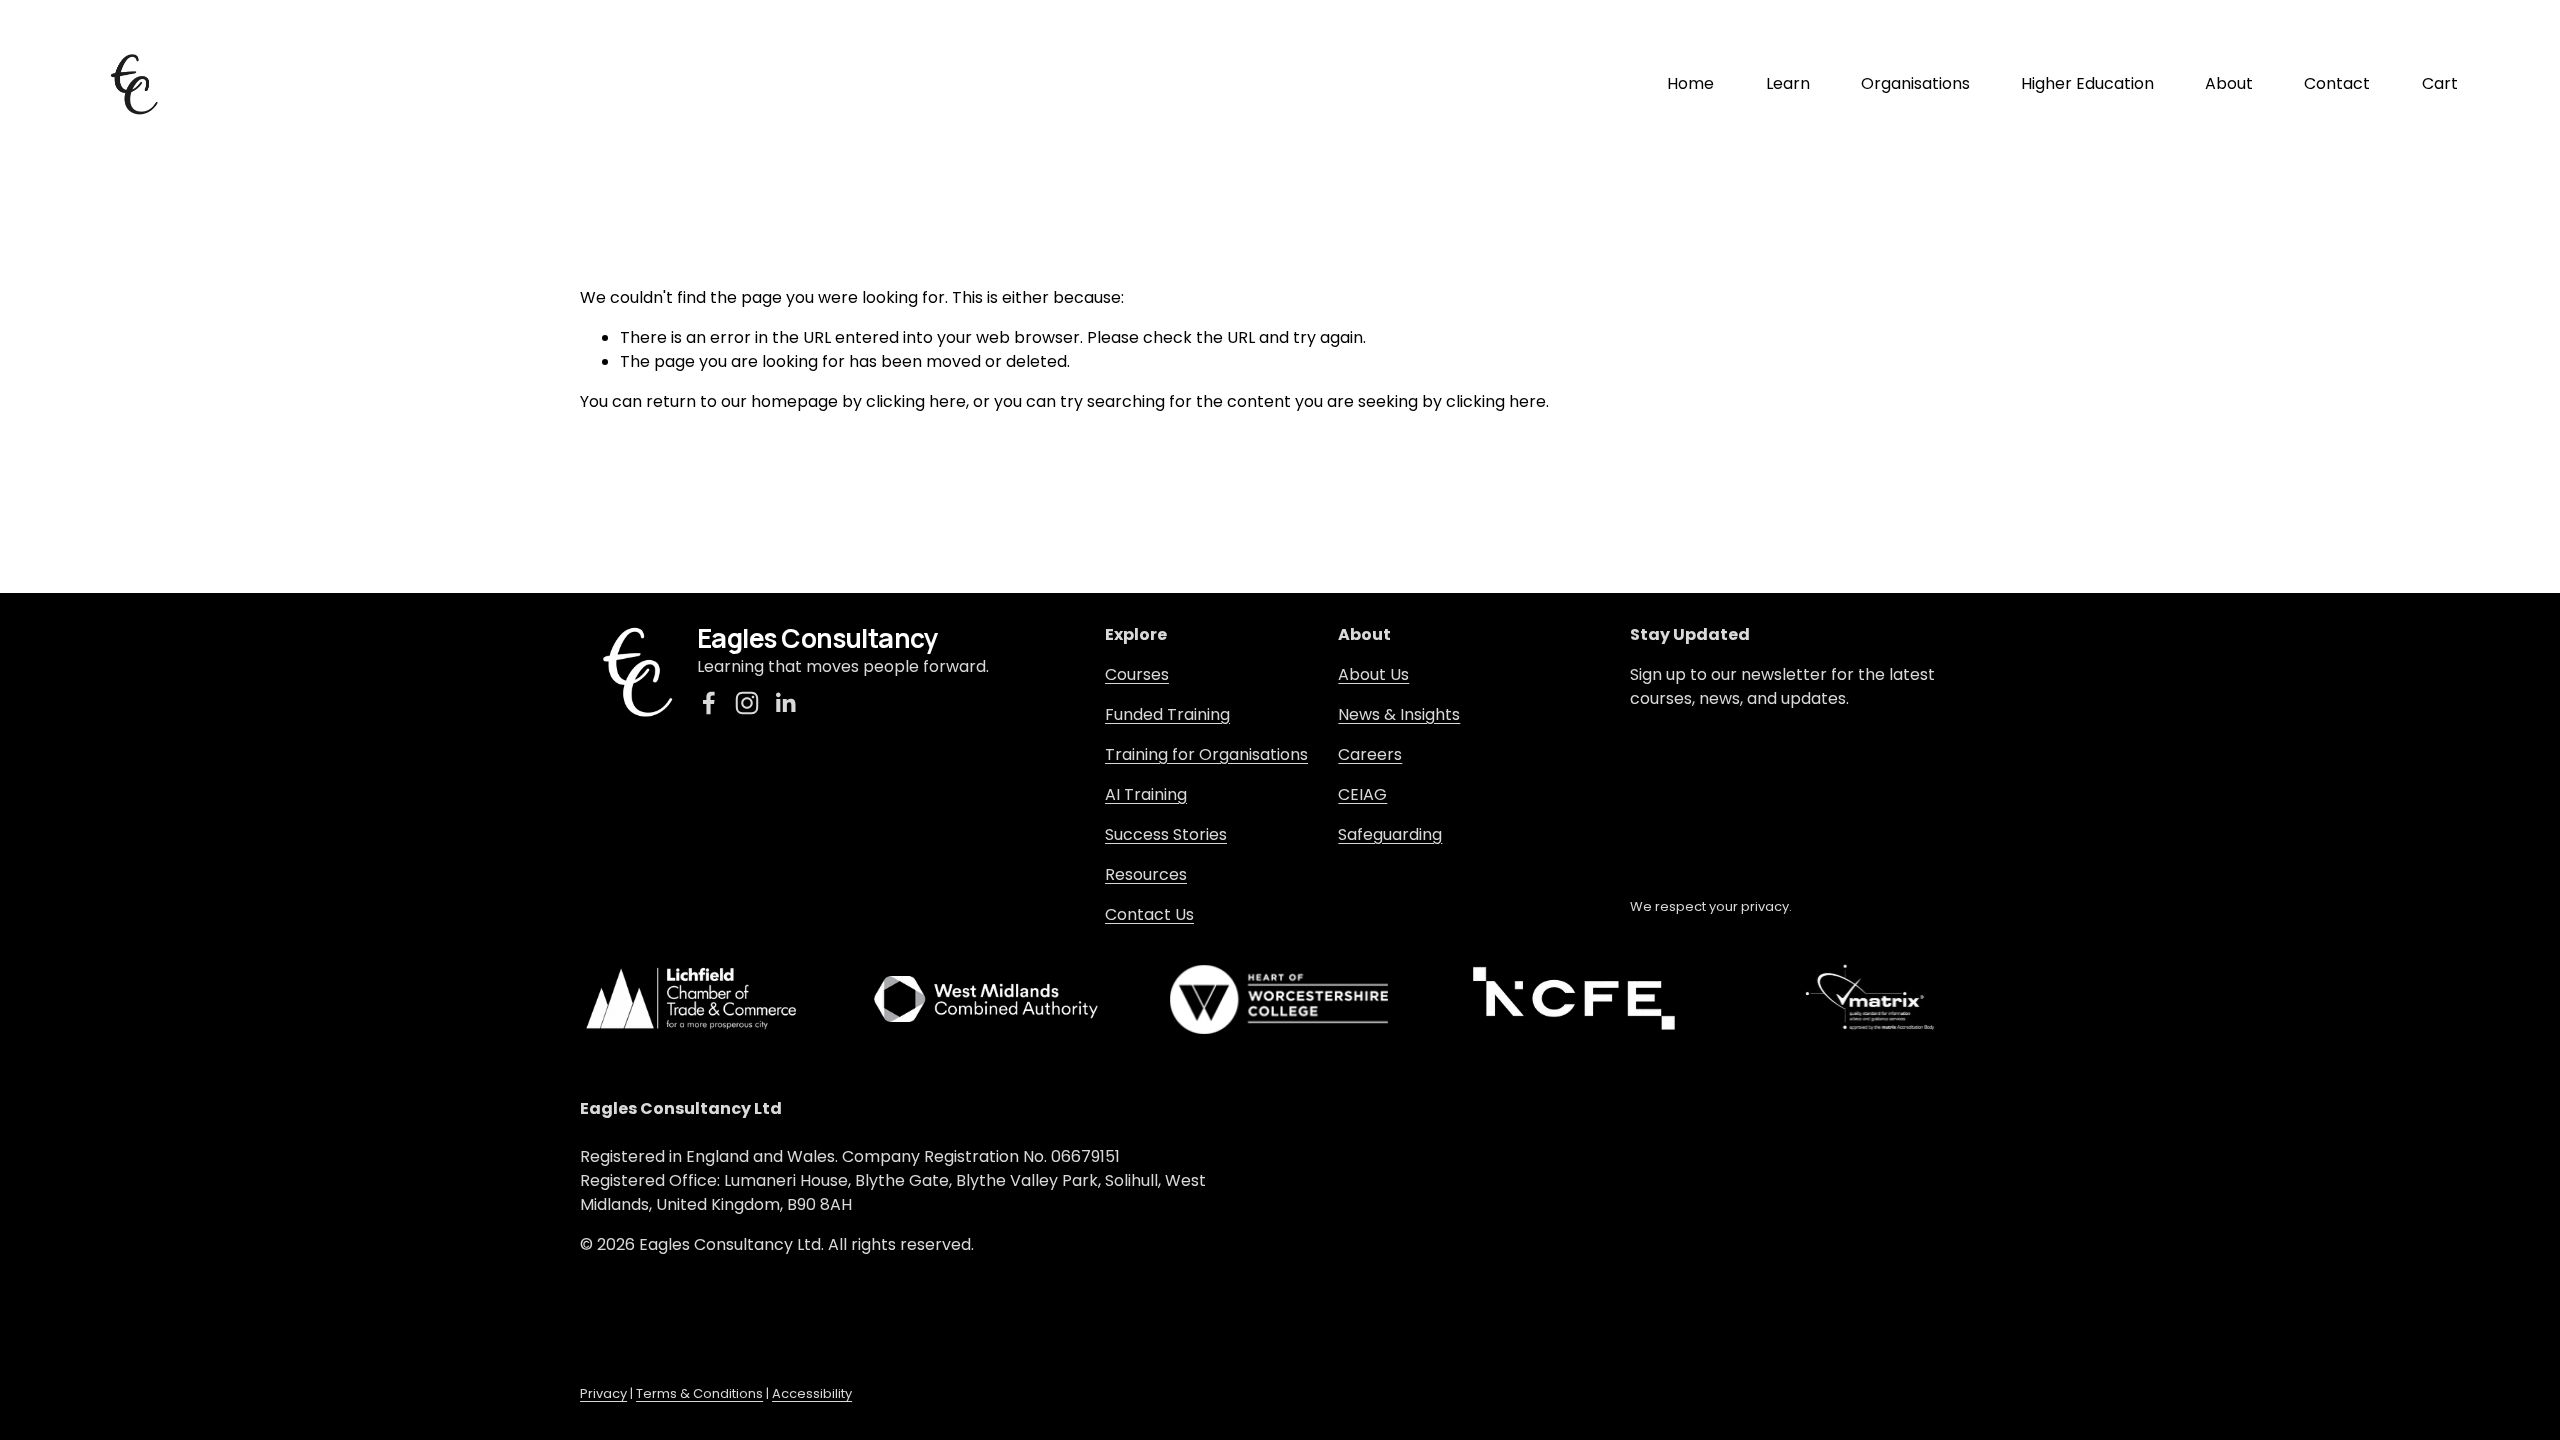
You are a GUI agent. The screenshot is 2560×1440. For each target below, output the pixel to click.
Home (1690, 83)
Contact (2337, 83)
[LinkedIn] (785, 703)
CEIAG (1362, 794)
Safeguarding (1390, 834)
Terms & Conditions (699, 1393)
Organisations (1915, 83)
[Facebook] (709, 703)
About (2229, 83)
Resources (1146, 874)
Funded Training (1167, 714)
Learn (1788, 83)
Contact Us (1149, 914)
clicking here (916, 401)
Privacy (603, 1393)
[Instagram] (747, 703)
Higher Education (2087, 83)
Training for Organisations (1206, 754)
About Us (1373, 674)
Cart (2440, 83)
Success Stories (1166, 834)
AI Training (1146, 794)
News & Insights (1399, 714)
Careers (1370, 754)
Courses (1137, 674)
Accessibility (812, 1393)
